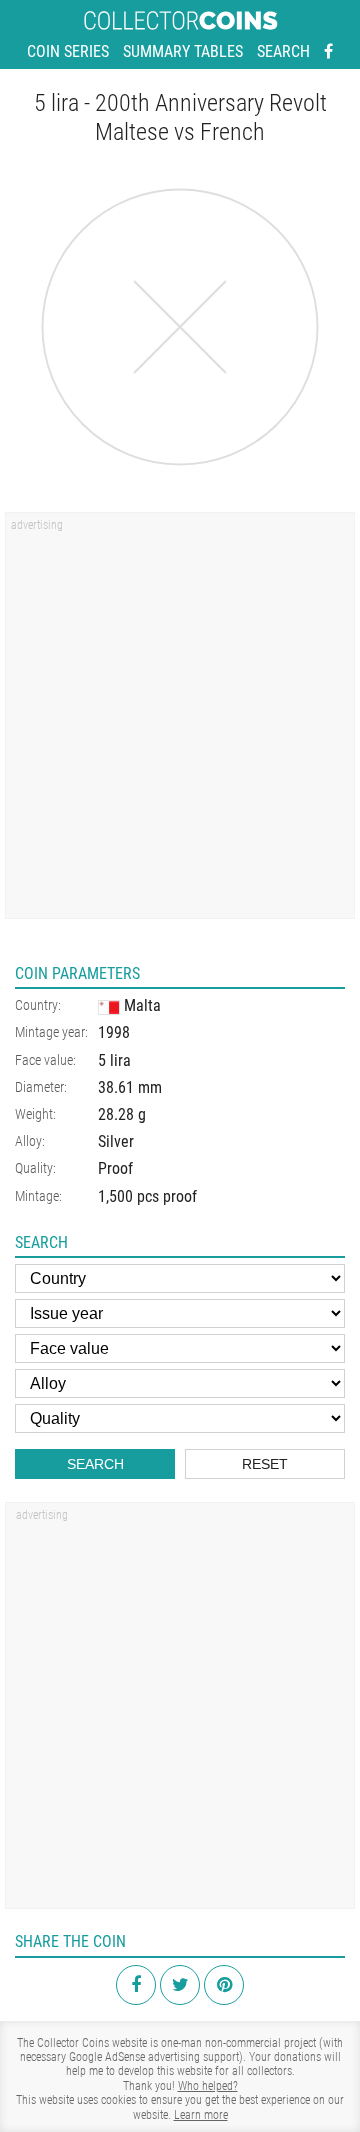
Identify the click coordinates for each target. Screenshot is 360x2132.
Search (283, 51)
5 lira (114, 1060)
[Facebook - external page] (328, 52)
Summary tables (183, 51)
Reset (265, 1464)
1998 (114, 1032)
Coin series (68, 51)
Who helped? (208, 2086)
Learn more (201, 2115)
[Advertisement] (180, 722)
